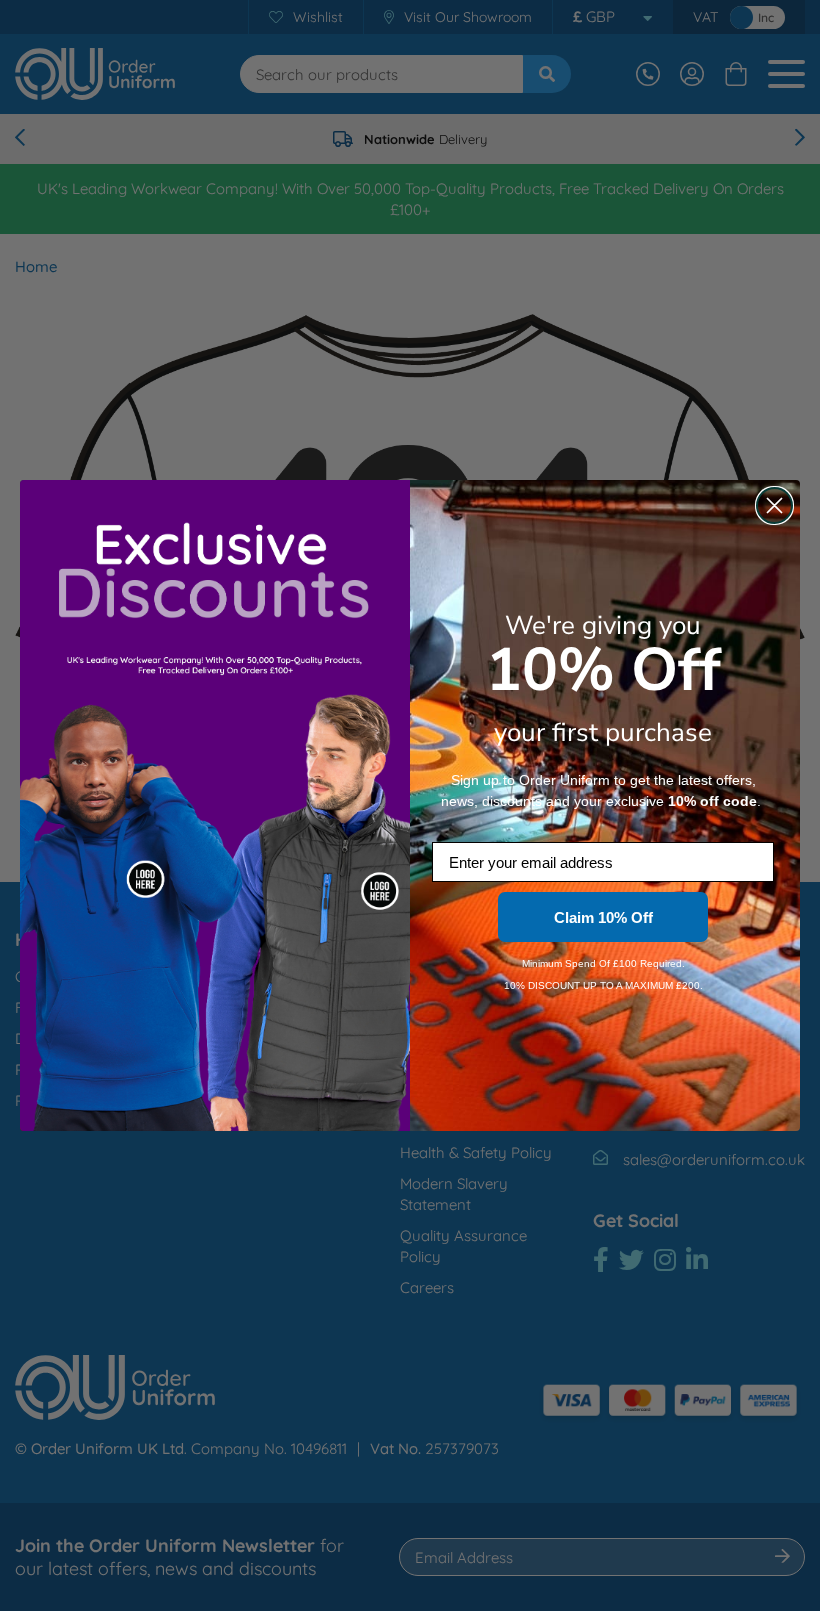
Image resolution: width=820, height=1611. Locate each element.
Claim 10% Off (603, 917)
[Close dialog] (774, 505)
